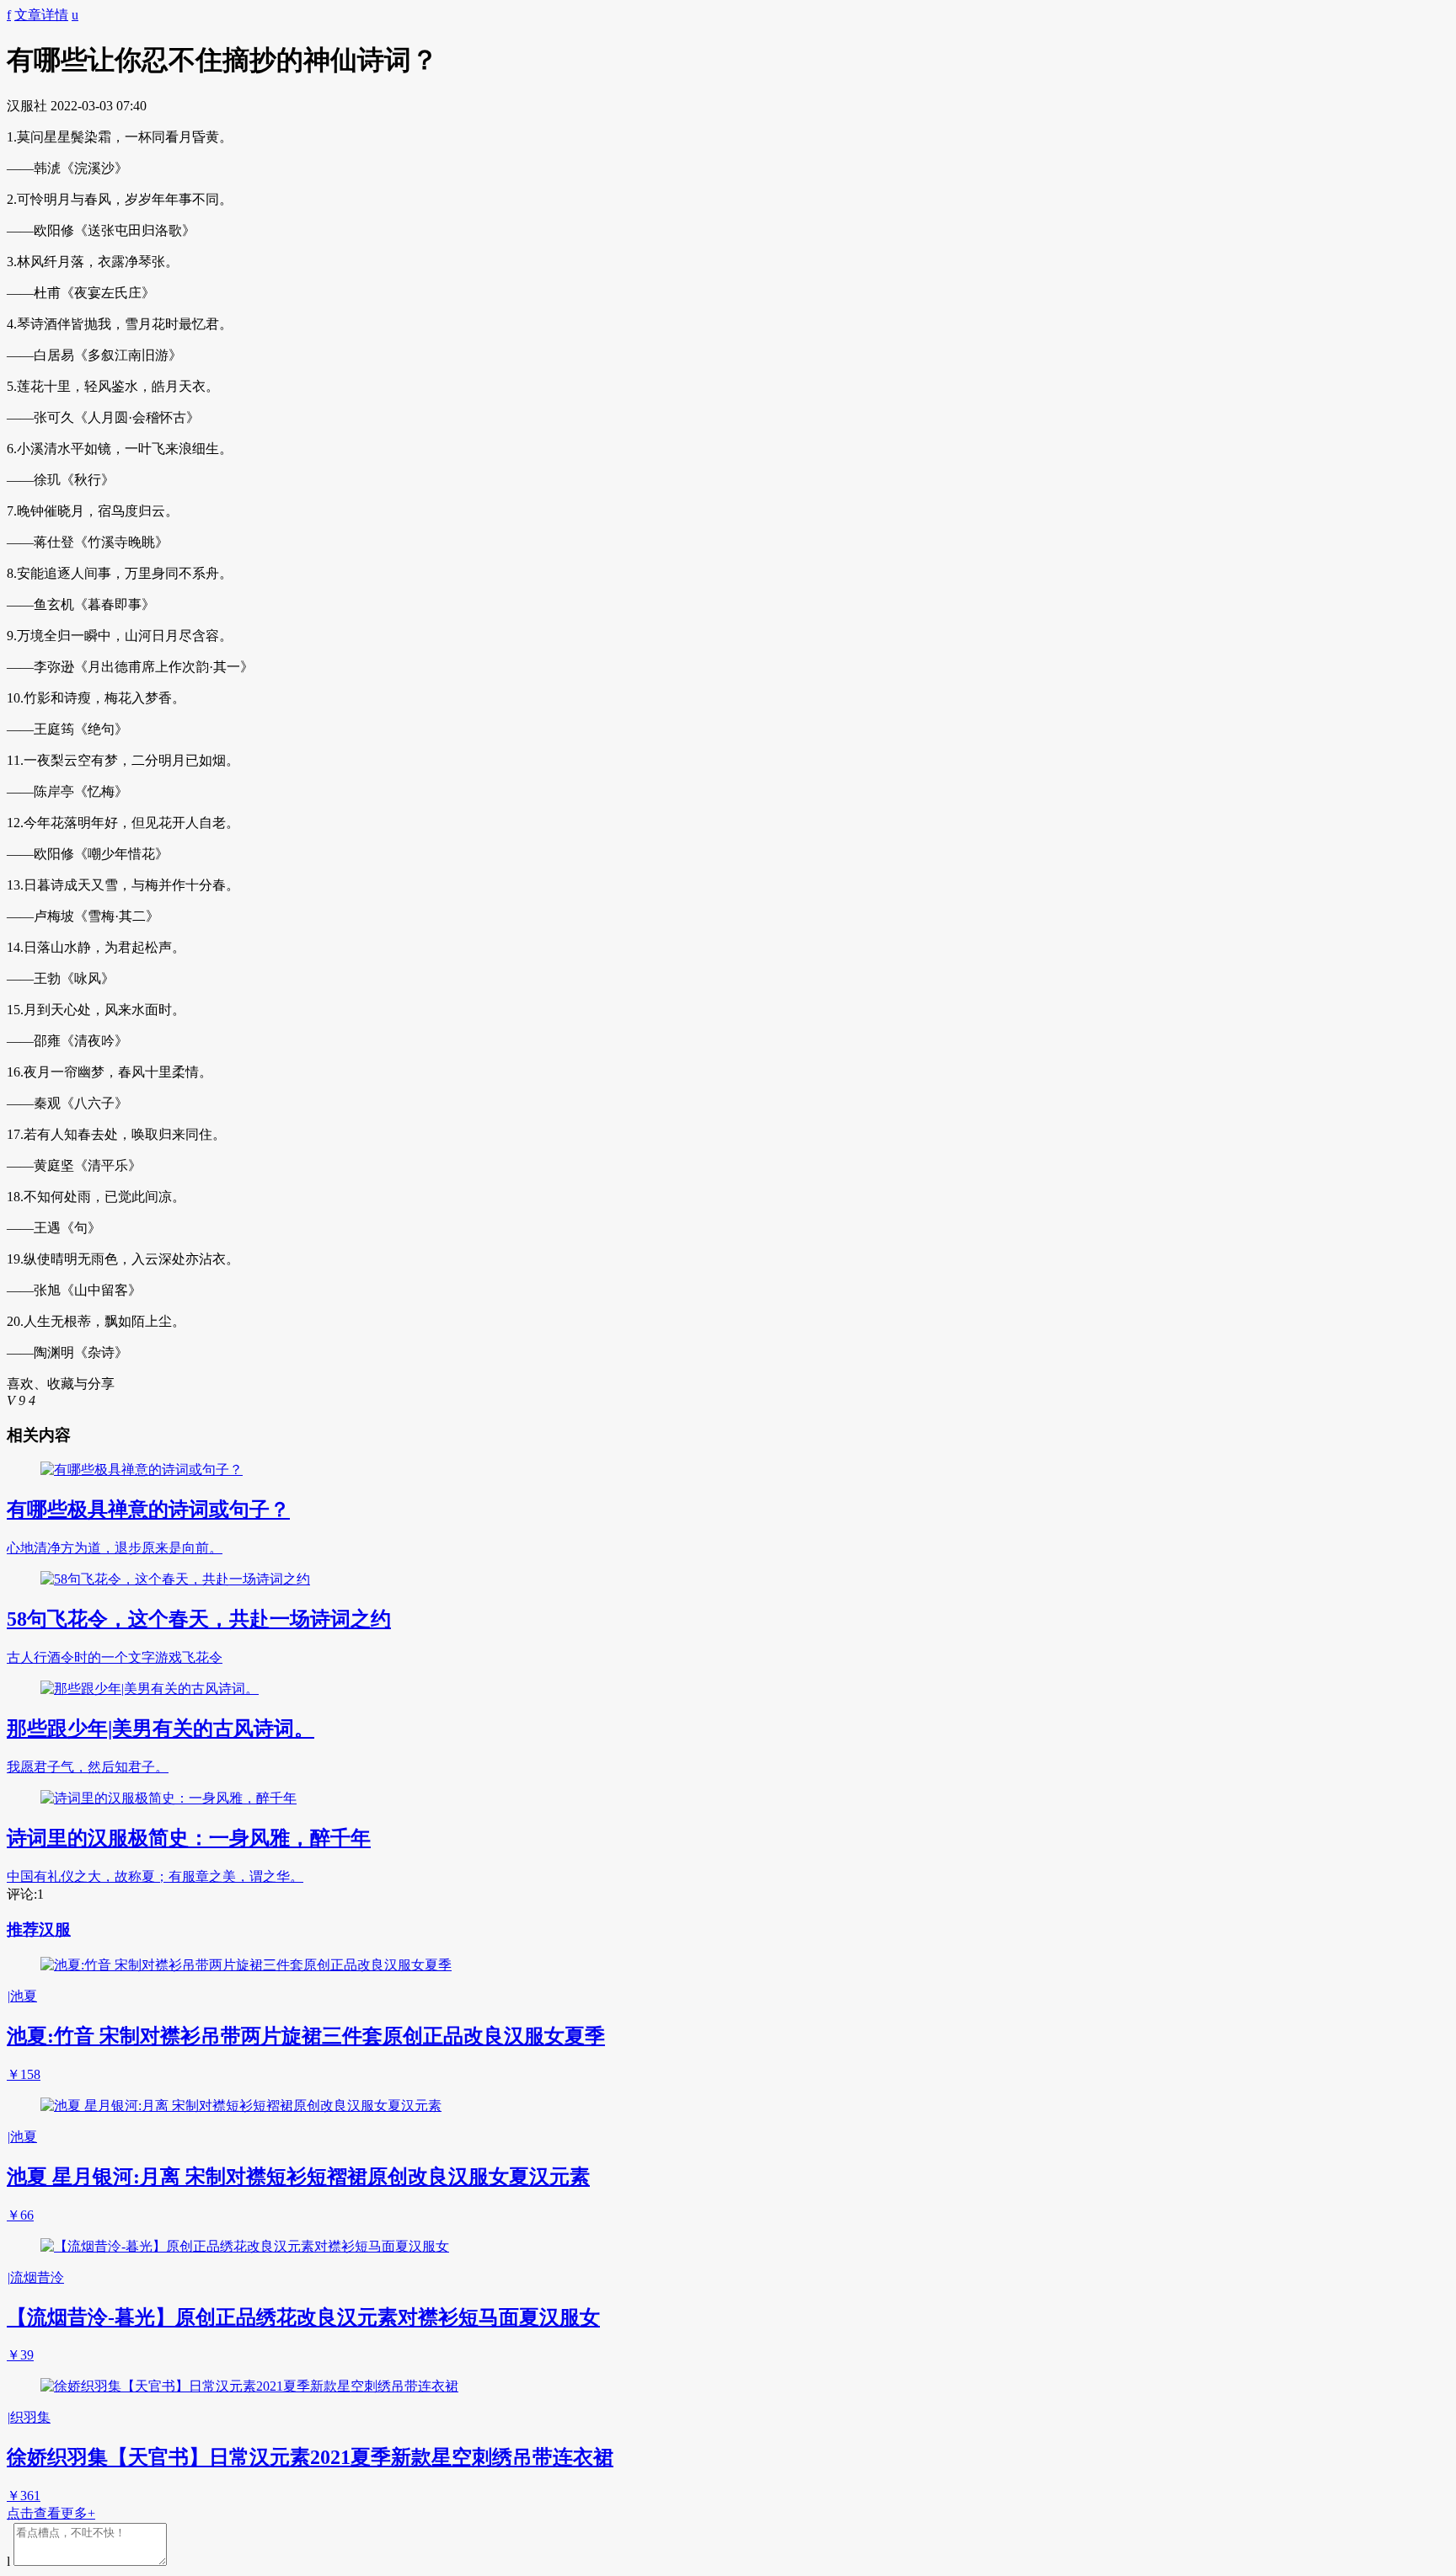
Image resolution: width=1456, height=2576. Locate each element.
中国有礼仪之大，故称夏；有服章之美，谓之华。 (155, 1876)
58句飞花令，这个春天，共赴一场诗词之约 (199, 1619)
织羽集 (29, 2417)
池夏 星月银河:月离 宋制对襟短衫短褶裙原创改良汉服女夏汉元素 (298, 2177)
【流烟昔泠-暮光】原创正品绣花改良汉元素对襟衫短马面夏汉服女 (303, 2317)
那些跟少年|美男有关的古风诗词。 (161, 1729)
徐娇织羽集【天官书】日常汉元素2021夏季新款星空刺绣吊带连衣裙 (310, 2457)
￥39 (20, 2355)
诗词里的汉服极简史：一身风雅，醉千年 (189, 1838)
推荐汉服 (39, 1929)
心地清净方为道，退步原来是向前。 (115, 1548)
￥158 (24, 2074)
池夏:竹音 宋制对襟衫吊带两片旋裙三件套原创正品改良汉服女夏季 (306, 2036)
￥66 (20, 2215)
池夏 (22, 1996)
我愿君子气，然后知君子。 (88, 1767)
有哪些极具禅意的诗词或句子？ (148, 1510)
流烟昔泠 (35, 2277)
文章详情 (41, 15)
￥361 (24, 2496)
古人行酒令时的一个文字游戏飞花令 (115, 1657)
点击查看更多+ (51, 2513)
